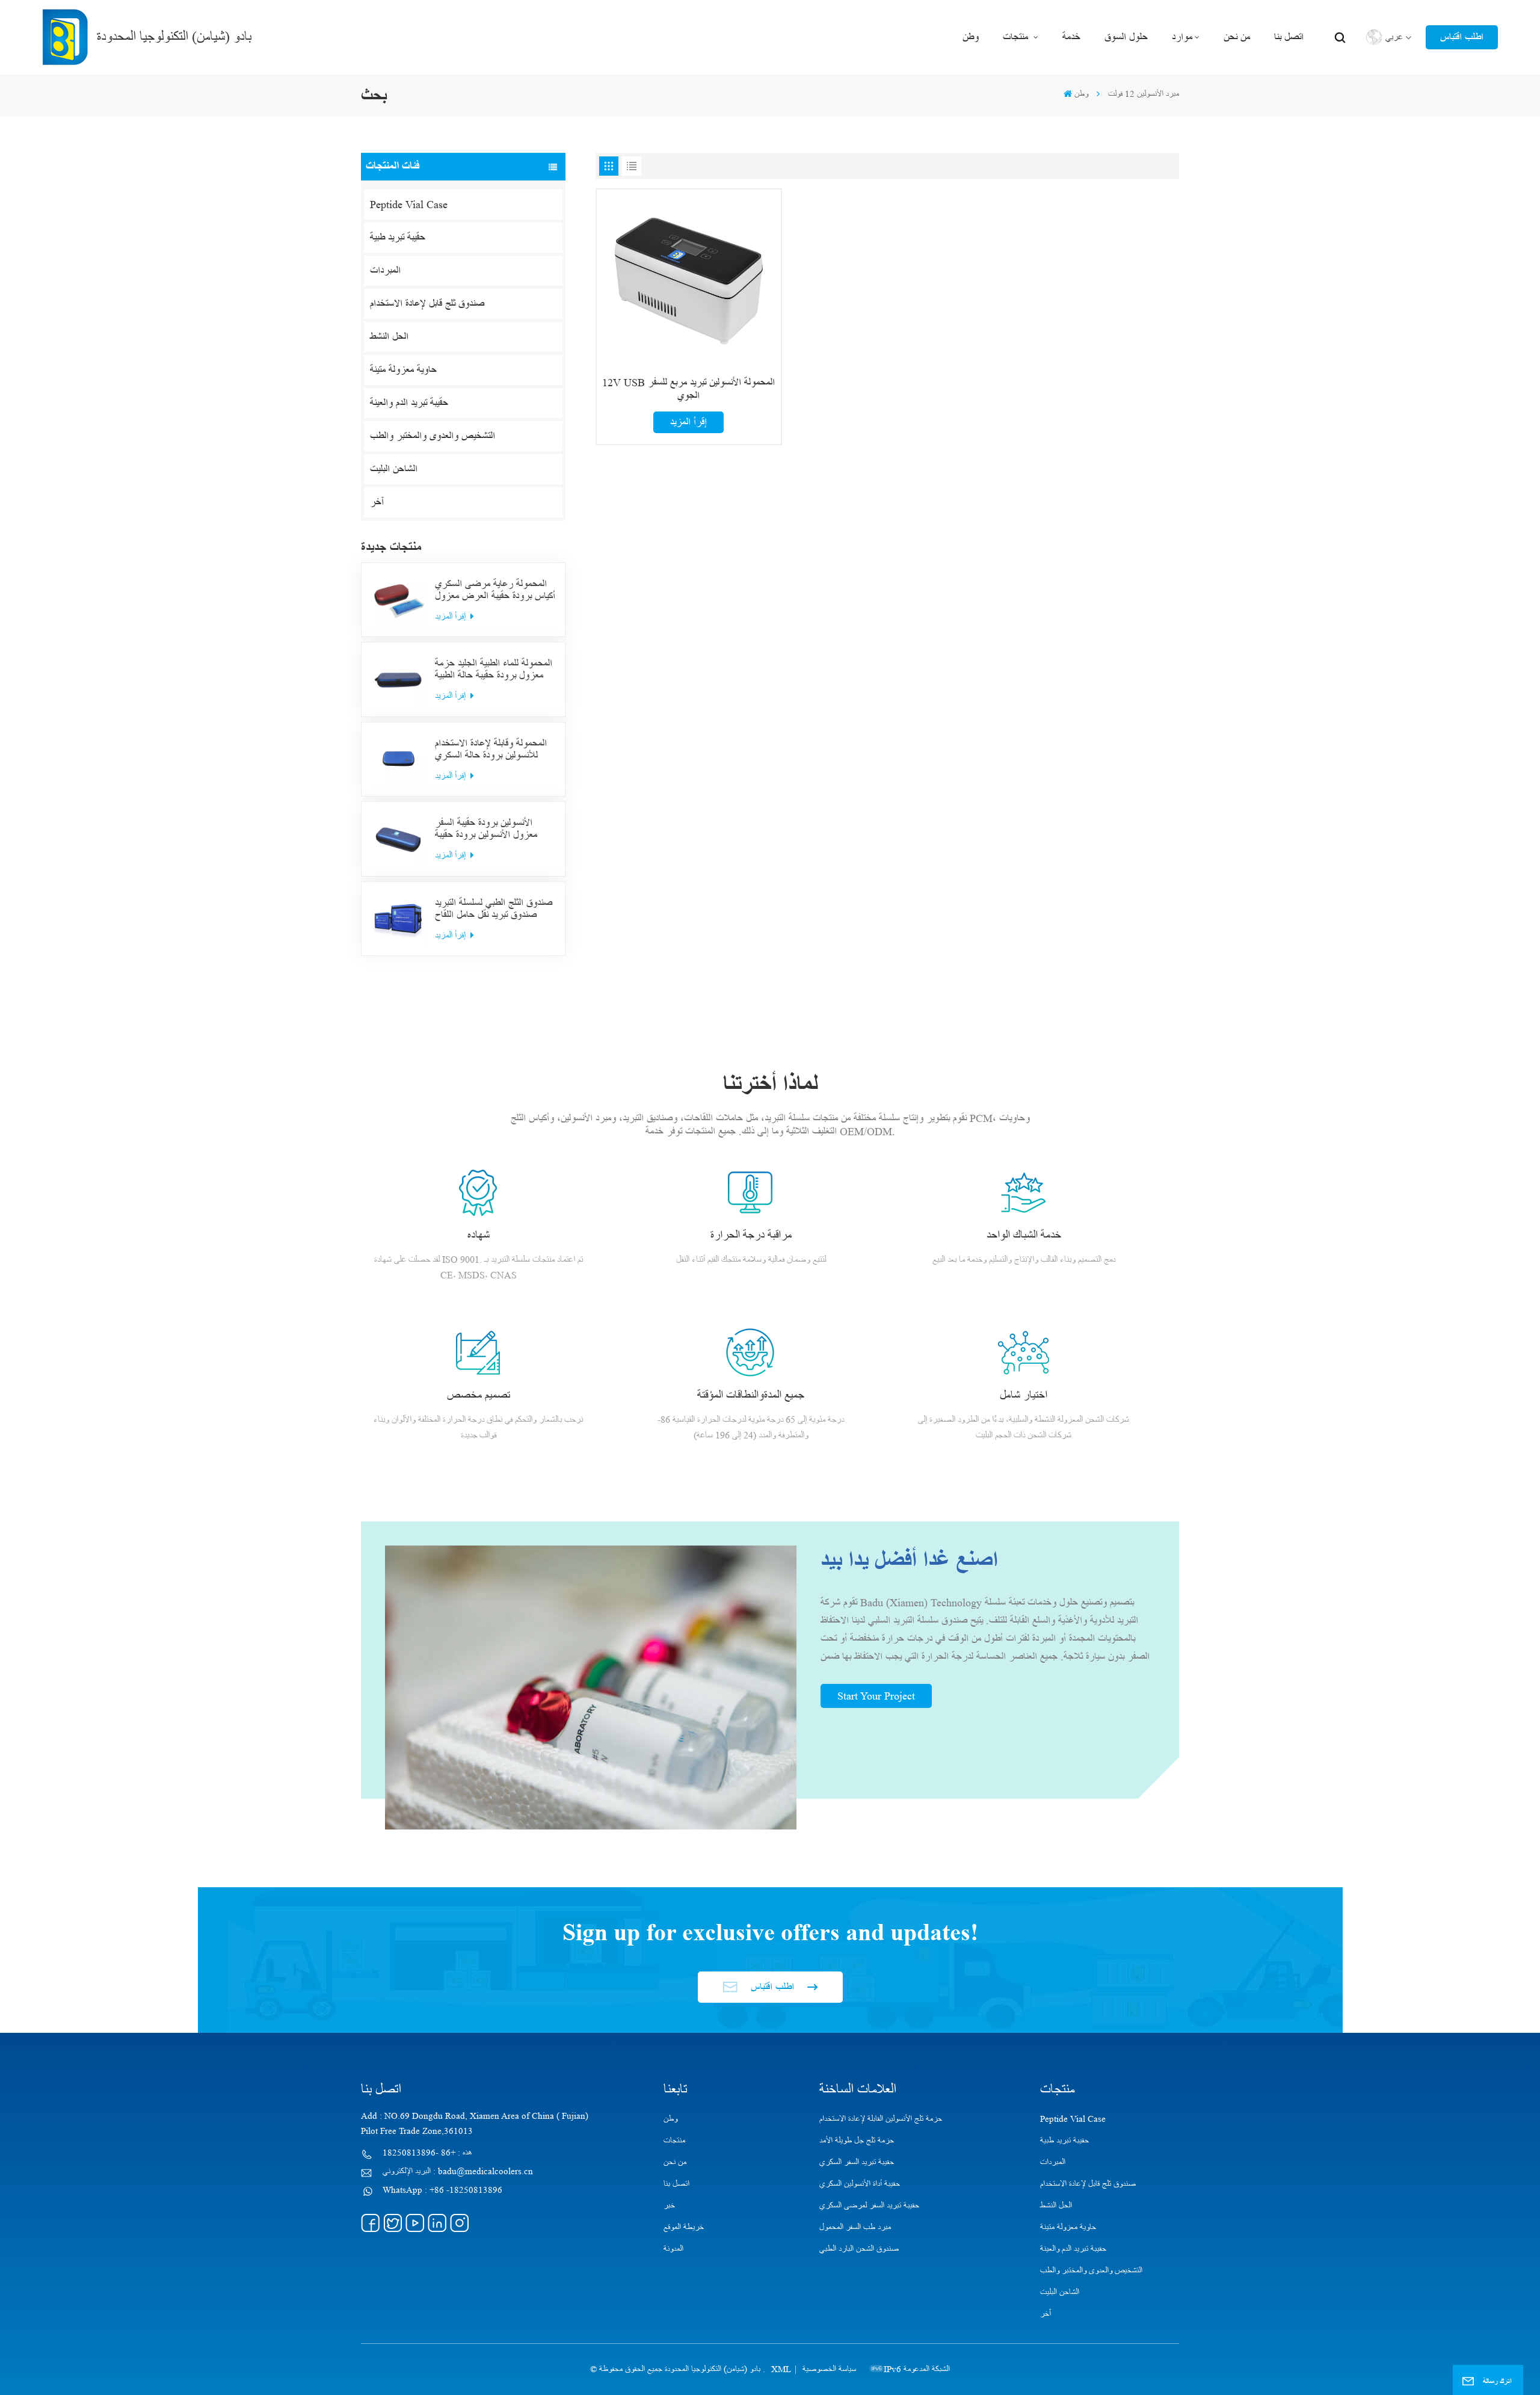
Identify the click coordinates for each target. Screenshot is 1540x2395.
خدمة (1071, 37)
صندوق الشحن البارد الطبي (859, 2249)
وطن (971, 37)
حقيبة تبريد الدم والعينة (409, 403)
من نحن (1237, 37)
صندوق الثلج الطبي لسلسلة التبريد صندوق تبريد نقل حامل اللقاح (494, 909)
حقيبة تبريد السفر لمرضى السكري (869, 2206)
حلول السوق (1126, 37)
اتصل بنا (1289, 37)
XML (781, 2369)
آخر (377, 502)
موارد (1182, 37)
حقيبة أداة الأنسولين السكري (860, 2184)
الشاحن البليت (394, 469)
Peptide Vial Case (409, 205)
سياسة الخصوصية (829, 2369)
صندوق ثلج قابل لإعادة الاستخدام (427, 304)
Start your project (876, 1696)
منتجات (1017, 37)
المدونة (673, 2249)
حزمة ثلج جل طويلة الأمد (857, 2141)
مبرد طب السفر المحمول (855, 2227)
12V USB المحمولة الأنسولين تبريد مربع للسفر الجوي (688, 389)
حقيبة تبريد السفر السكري (857, 2162)
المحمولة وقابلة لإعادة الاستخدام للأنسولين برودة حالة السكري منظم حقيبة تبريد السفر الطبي (491, 750)
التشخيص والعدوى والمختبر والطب (433, 436)
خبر (669, 2206)
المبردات (385, 271)
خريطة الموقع (684, 2227)
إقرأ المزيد (451, 616)
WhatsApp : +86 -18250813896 (442, 2190)
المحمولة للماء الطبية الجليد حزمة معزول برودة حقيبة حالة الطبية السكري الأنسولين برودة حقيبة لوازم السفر (494, 670)
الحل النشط (389, 337)
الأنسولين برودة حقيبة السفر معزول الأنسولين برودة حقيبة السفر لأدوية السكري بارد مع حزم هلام (495, 829)
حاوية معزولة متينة (403, 370)
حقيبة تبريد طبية (398, 238)
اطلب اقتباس (1462, 37)
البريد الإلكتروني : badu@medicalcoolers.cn (458, 2172)
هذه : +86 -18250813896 (427, 2153)
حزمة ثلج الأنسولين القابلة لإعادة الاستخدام (881, 2119)
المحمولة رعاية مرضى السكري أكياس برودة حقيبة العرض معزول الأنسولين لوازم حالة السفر (495, 590)
